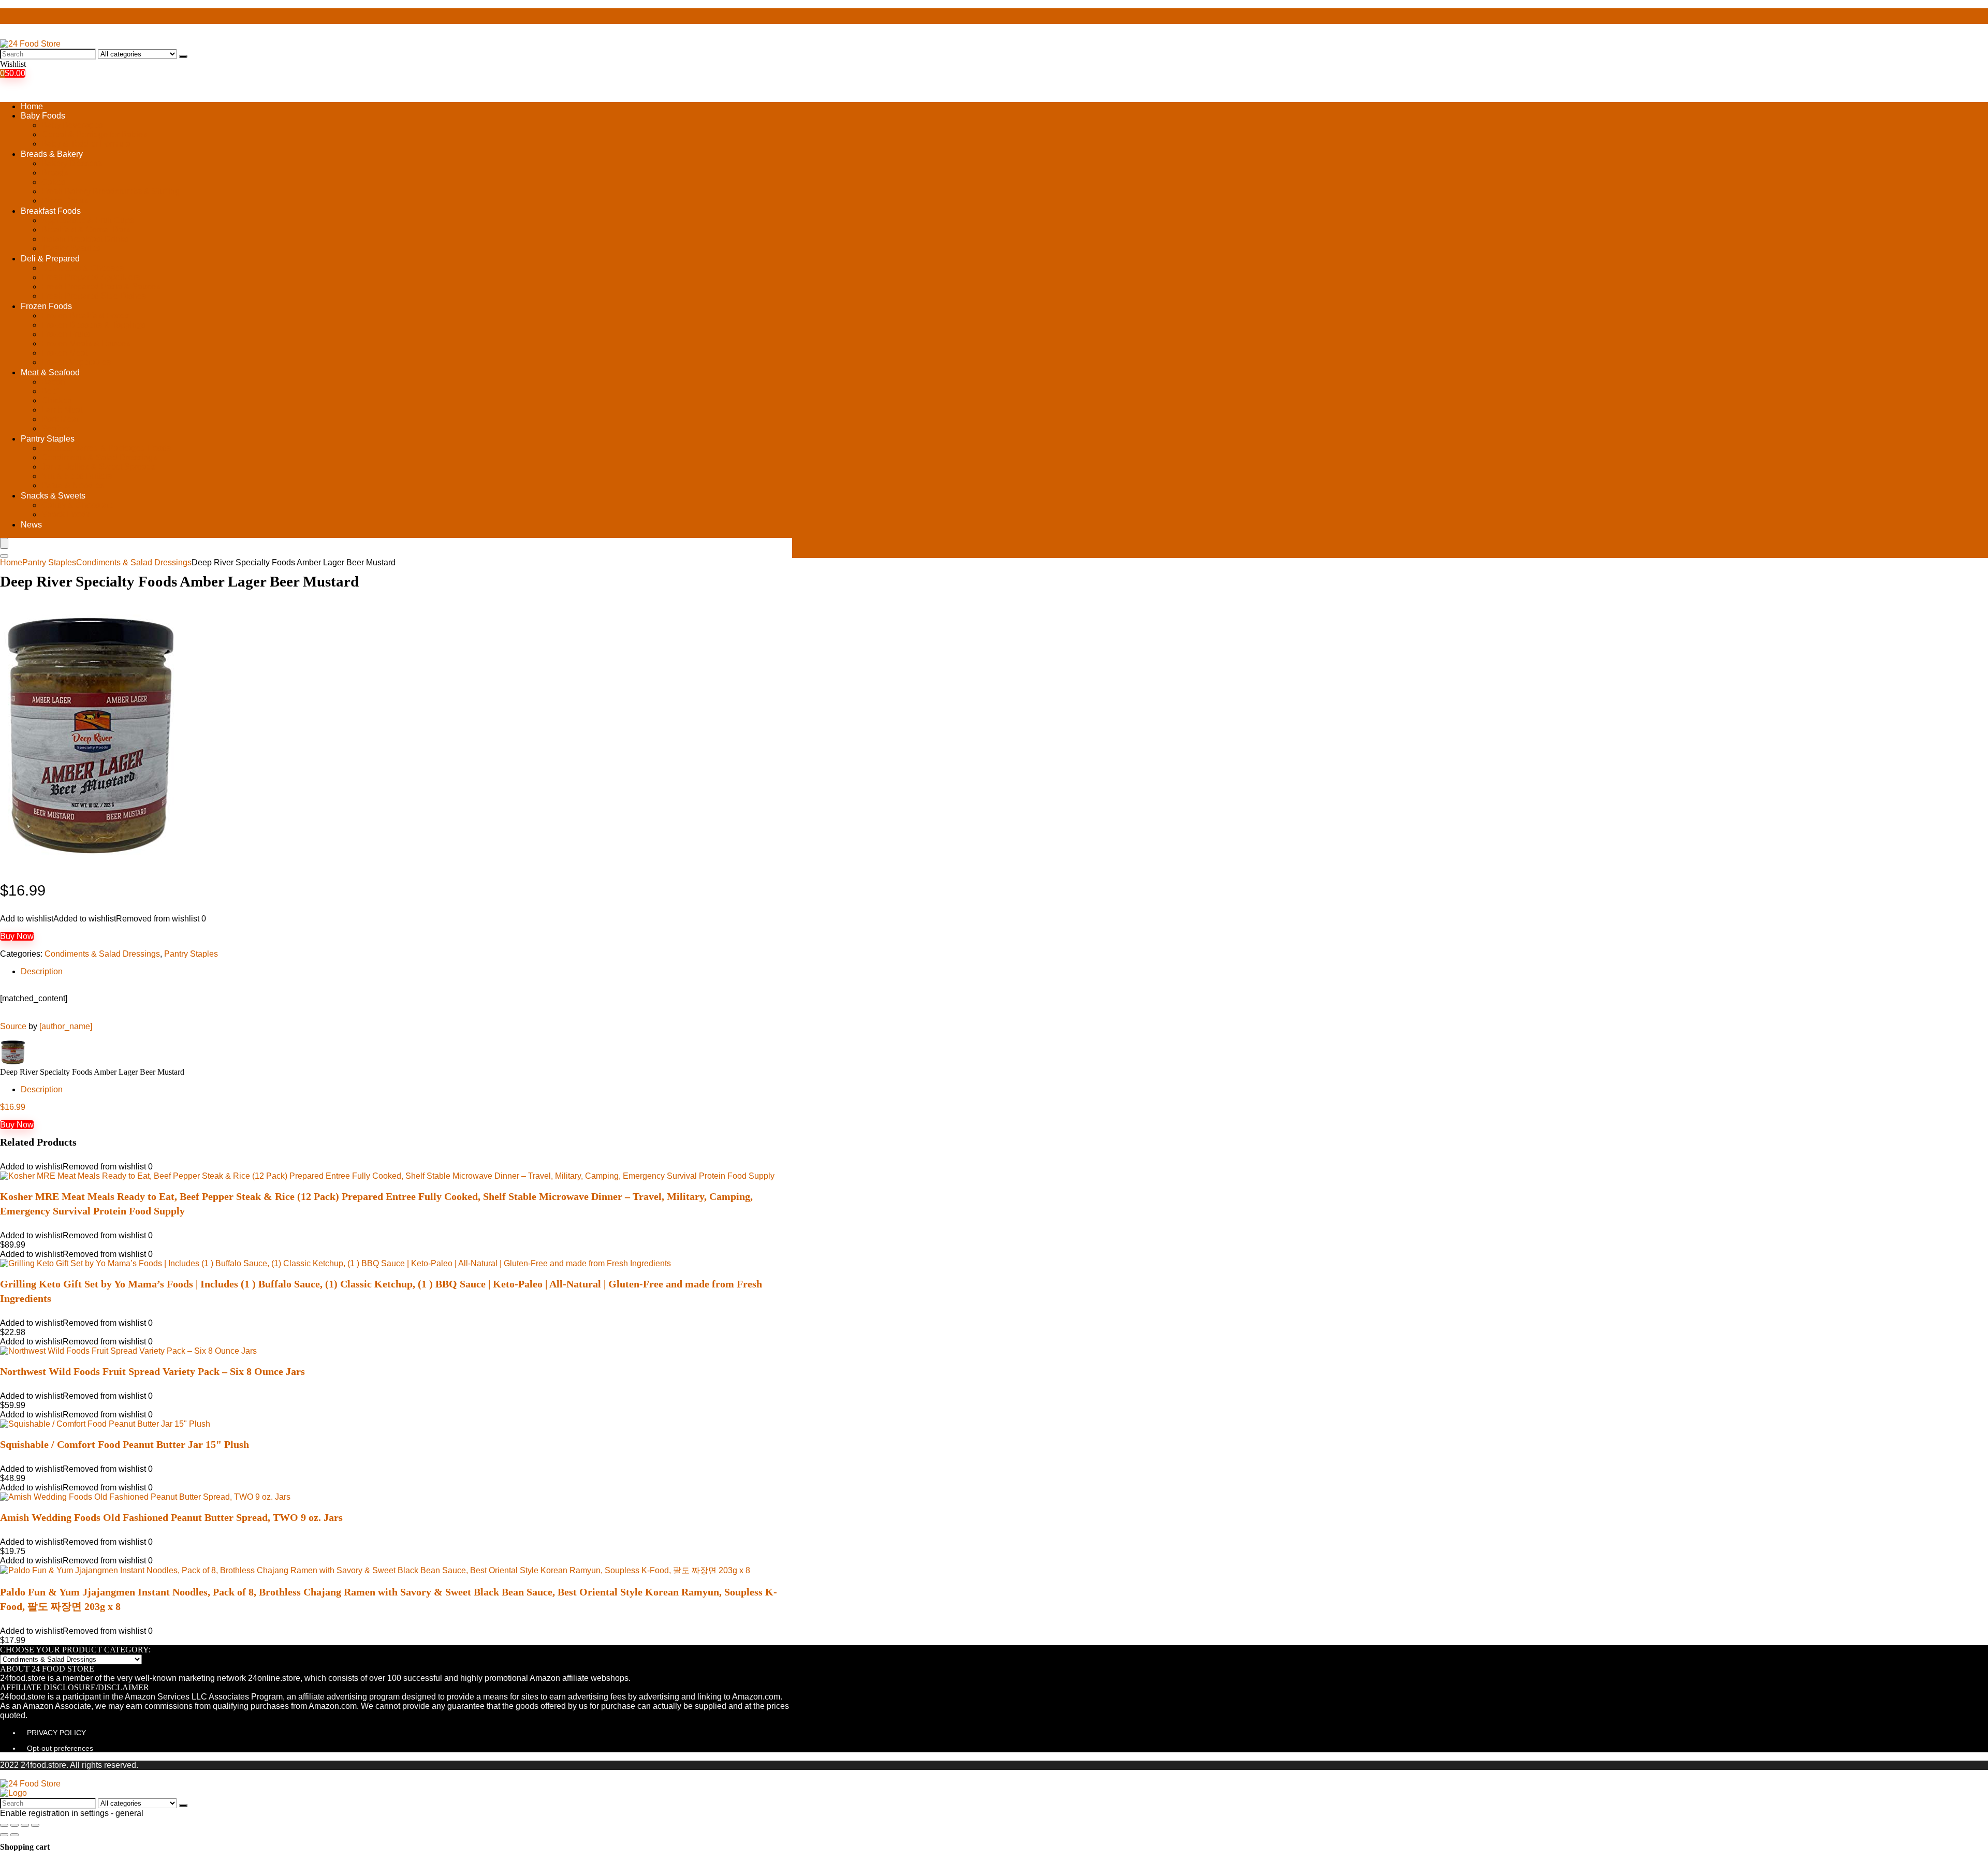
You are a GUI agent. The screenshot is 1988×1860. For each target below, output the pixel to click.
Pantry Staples (48, 439)
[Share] (14, 1825)
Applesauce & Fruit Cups (87, 220)
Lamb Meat (62, 410)
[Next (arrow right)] (14, 1835)
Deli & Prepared (50, 259)
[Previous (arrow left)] (4, 1835)
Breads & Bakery (52, 154)
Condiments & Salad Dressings (99, 457)
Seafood (57, 428)
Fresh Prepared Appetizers (91, 277)
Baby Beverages (72, 125)
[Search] (183, 56)
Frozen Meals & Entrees (86, 343)
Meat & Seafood (50, 372)
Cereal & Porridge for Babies (94, 134)
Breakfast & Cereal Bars (86, 230)
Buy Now (17, 936)
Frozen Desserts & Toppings (93, 325)
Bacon (53, 382)
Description (42, 971)
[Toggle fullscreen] (25, 1825)
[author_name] (66, 1026)
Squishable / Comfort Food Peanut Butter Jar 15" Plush (125, 1444)
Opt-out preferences (60, 1748)
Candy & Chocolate (77, 505)
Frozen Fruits (66, 334)
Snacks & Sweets (53, 496)
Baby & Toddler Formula (86, 144)
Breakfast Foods (51, 211)
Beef (50, 391)
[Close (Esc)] (4, 1825)
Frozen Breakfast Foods (85, 316)
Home (32, 106)
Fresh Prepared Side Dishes (94, 296)
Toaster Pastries (71, 248)
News (31, 525)
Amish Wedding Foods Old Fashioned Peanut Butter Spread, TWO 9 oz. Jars (171, 1517)
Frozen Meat (64, 353)
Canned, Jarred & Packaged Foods (106, 448)
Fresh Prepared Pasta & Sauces (101, 287)
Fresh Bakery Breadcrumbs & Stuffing (111, 191)
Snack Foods (66, 514)
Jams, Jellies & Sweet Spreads (98, 467)
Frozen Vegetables (76, 362)
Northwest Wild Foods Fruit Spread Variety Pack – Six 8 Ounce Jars (152, 1371)
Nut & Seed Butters (77, 476)
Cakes (53, 182)
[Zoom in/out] (35, 1825)
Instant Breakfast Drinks (85, 239)
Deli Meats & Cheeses (83, 268)
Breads (55, 173)
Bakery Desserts (72, 163)
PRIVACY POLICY (56, 1733)
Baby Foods (43, 116)
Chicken (57, 400)
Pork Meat (60, 419)
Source (13, 1026)
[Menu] (4, 543)
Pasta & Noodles (72, 485)
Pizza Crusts (65, 201)
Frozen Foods (46, 306)
